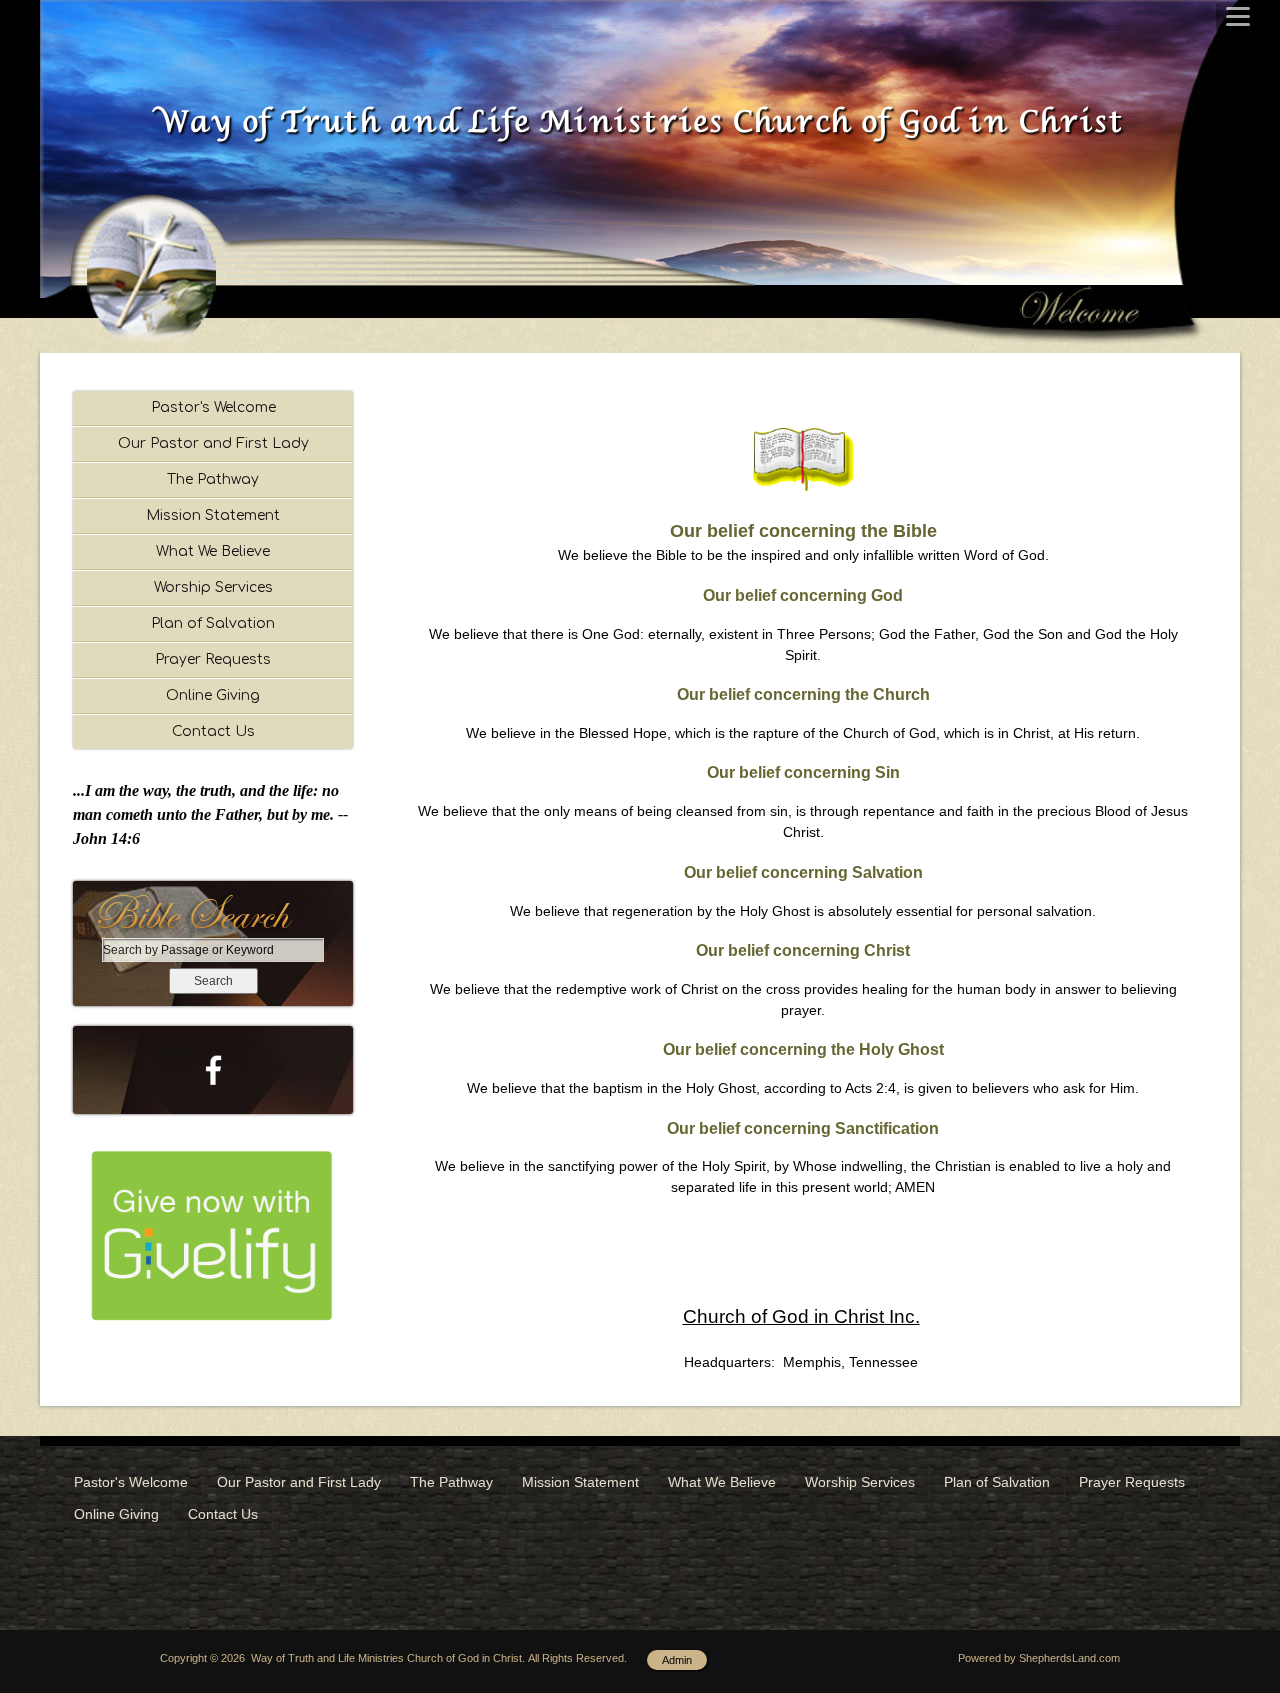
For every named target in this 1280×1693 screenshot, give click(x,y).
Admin (677, 1660)
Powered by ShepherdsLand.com (1039, 1658)
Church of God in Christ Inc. (801, 1316)
